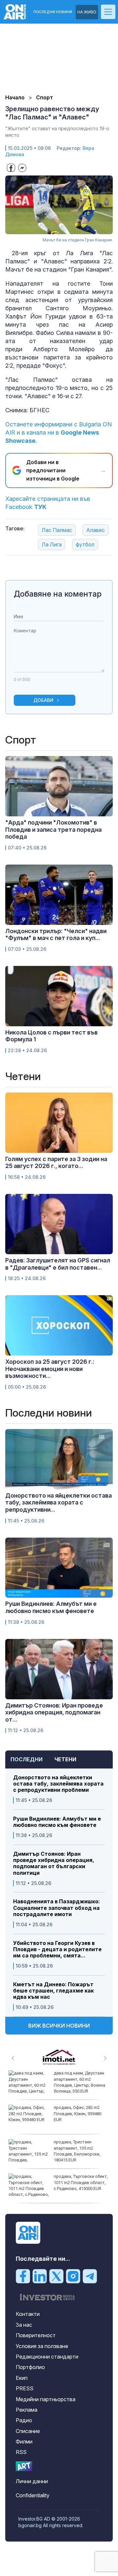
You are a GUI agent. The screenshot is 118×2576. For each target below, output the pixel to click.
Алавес (96, 530)
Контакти (28, 2314)
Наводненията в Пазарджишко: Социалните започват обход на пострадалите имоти (57, 1908)
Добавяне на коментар (58, 594)
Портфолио (30, 2367)
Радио (24, 2420)
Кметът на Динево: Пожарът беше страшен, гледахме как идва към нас (53, 1991)
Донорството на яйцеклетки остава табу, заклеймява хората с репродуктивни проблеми (58, 1784)
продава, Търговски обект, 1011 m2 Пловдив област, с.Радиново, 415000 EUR (81, 2182)
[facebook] (23, 2276)
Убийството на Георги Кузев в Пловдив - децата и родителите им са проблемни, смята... (57, 1949)
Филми (24, 2442)
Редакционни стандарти (47, 2357)
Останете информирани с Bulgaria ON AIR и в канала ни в (59, 432)
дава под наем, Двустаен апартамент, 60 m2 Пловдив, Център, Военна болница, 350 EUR (79, 2082)
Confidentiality (33, 2495)
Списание (28, 2431)
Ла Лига (52, 544)
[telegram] (90, 2276)
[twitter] (56, 2276)
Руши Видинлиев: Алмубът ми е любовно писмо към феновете (57, 1822)
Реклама (27, 2410)
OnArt (24, 2466)
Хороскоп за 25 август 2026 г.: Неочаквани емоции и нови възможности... (50, 1369)
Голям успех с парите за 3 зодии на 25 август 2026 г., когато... (56, 1163)
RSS (21, 2452)
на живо (87, 12)
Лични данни (32, 2481)
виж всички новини (59, 2026)
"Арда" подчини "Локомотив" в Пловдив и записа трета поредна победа (53, 829)
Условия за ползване (42, 2346)
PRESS (25, 2388)
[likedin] (40, 2276)
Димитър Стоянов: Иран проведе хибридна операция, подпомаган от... (54, 1712)
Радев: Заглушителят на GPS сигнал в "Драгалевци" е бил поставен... (58, 1264)
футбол (85, 544)
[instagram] (73, 2276)
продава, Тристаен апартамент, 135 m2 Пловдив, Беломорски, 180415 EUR (77, 2151)
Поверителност (36, 2335)
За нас (24, 2325)
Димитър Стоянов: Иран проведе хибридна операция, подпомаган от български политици (54, 1863)
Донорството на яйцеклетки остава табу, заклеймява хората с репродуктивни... (59, 1503)
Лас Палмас (57, 530)
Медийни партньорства (46, 2399)
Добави (43, 700)
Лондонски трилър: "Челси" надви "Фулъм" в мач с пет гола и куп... (56, 935)
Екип (22, 2378)
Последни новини (53, 12)
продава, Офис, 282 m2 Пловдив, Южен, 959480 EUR (78, 2113)
